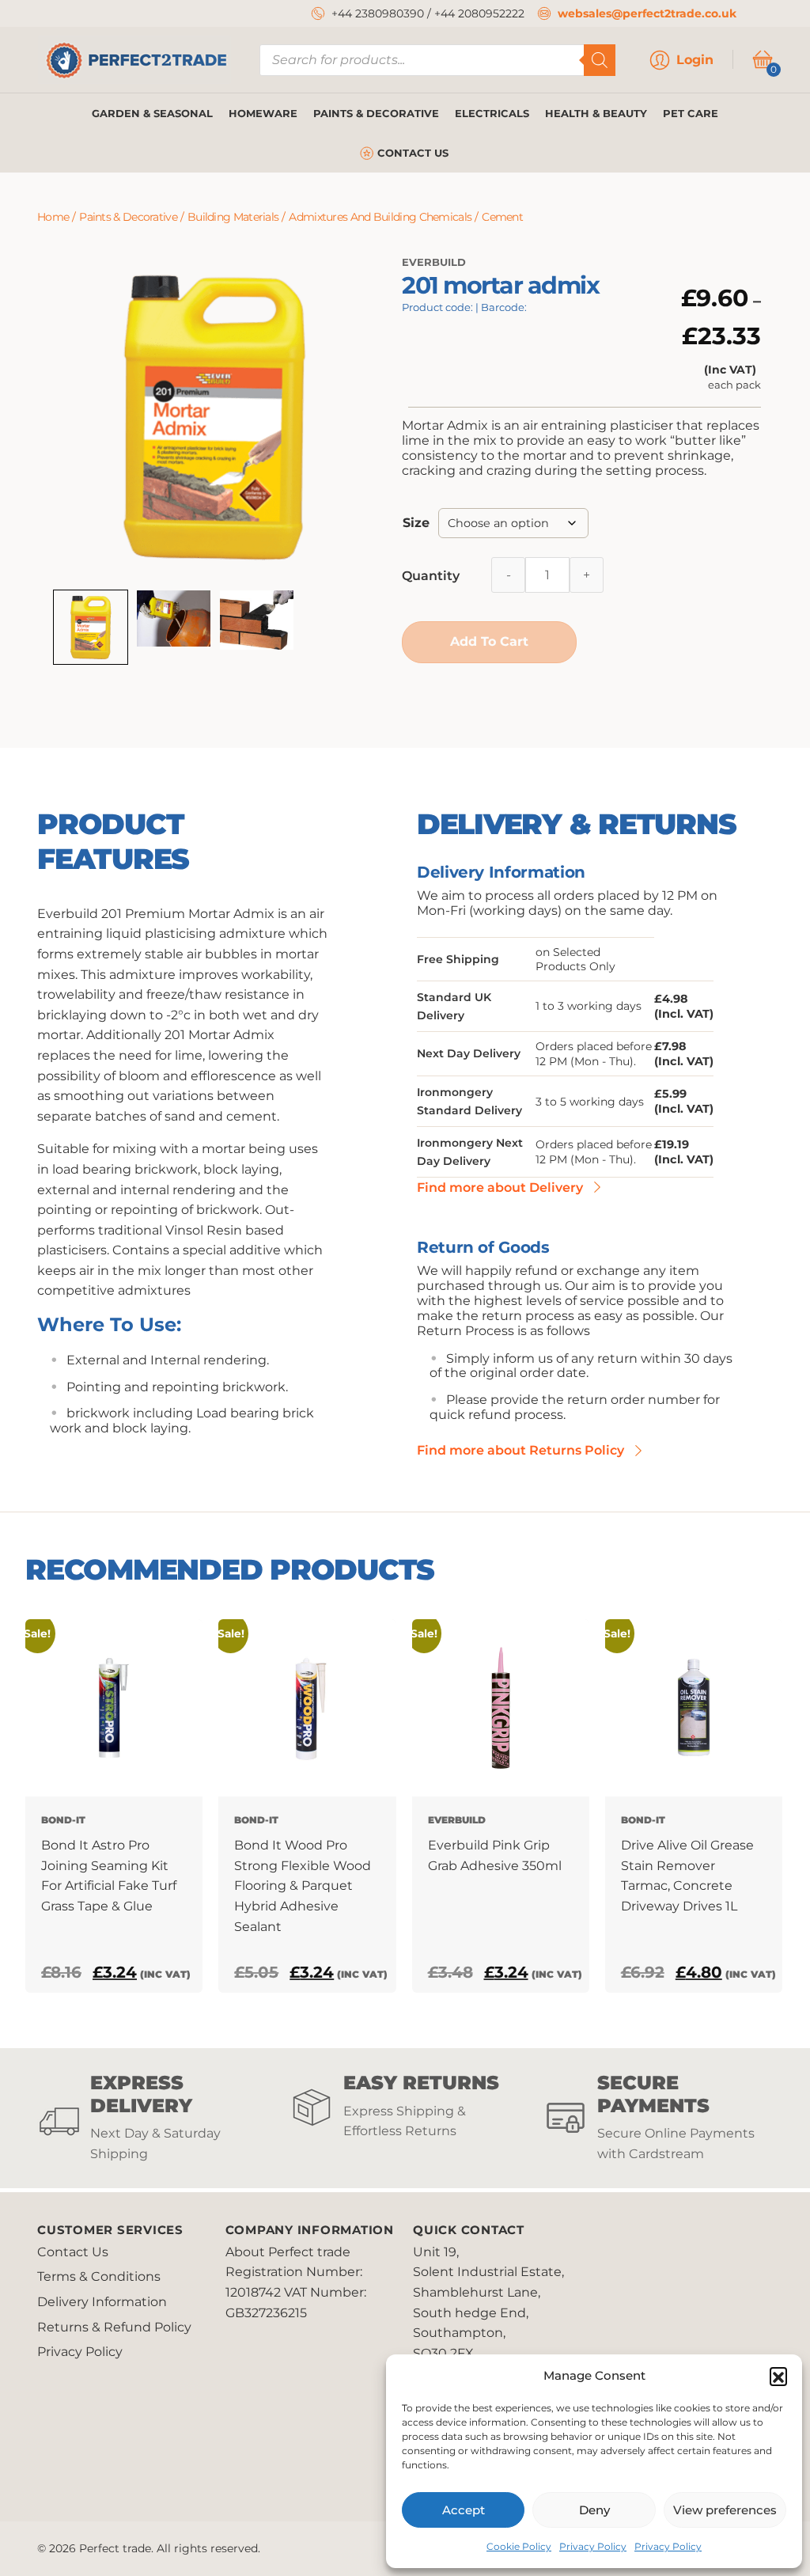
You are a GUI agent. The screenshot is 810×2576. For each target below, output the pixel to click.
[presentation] (30, 1806)
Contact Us (73, 2252)
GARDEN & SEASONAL (152, 113)
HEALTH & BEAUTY (596, 113)
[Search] (600, 60)
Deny (594, 2510)
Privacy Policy (593, 2546)
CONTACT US (413, 153)
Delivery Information (102, 2302)
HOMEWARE (263, 113)
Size (416, 523)
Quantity (431, 576)
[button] (778, 2376)
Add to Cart (489, 641)
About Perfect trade (288, 2252)
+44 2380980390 (378, 13)
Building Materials (233, 217)
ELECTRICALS (492, 113)
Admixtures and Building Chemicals (380, 217)
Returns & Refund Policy (114, 2327)
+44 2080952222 (479, 13)
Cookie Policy (519, 2546)
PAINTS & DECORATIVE (376, 113)
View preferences (725, 2510)
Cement (502, 217)
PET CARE (691, 113)
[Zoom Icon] (214, 417)
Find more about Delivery (500, 1187)
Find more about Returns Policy (520, 1450)
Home (53, 217)
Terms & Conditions (99, 2276)
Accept (464, 2510)
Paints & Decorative (128, 217)
